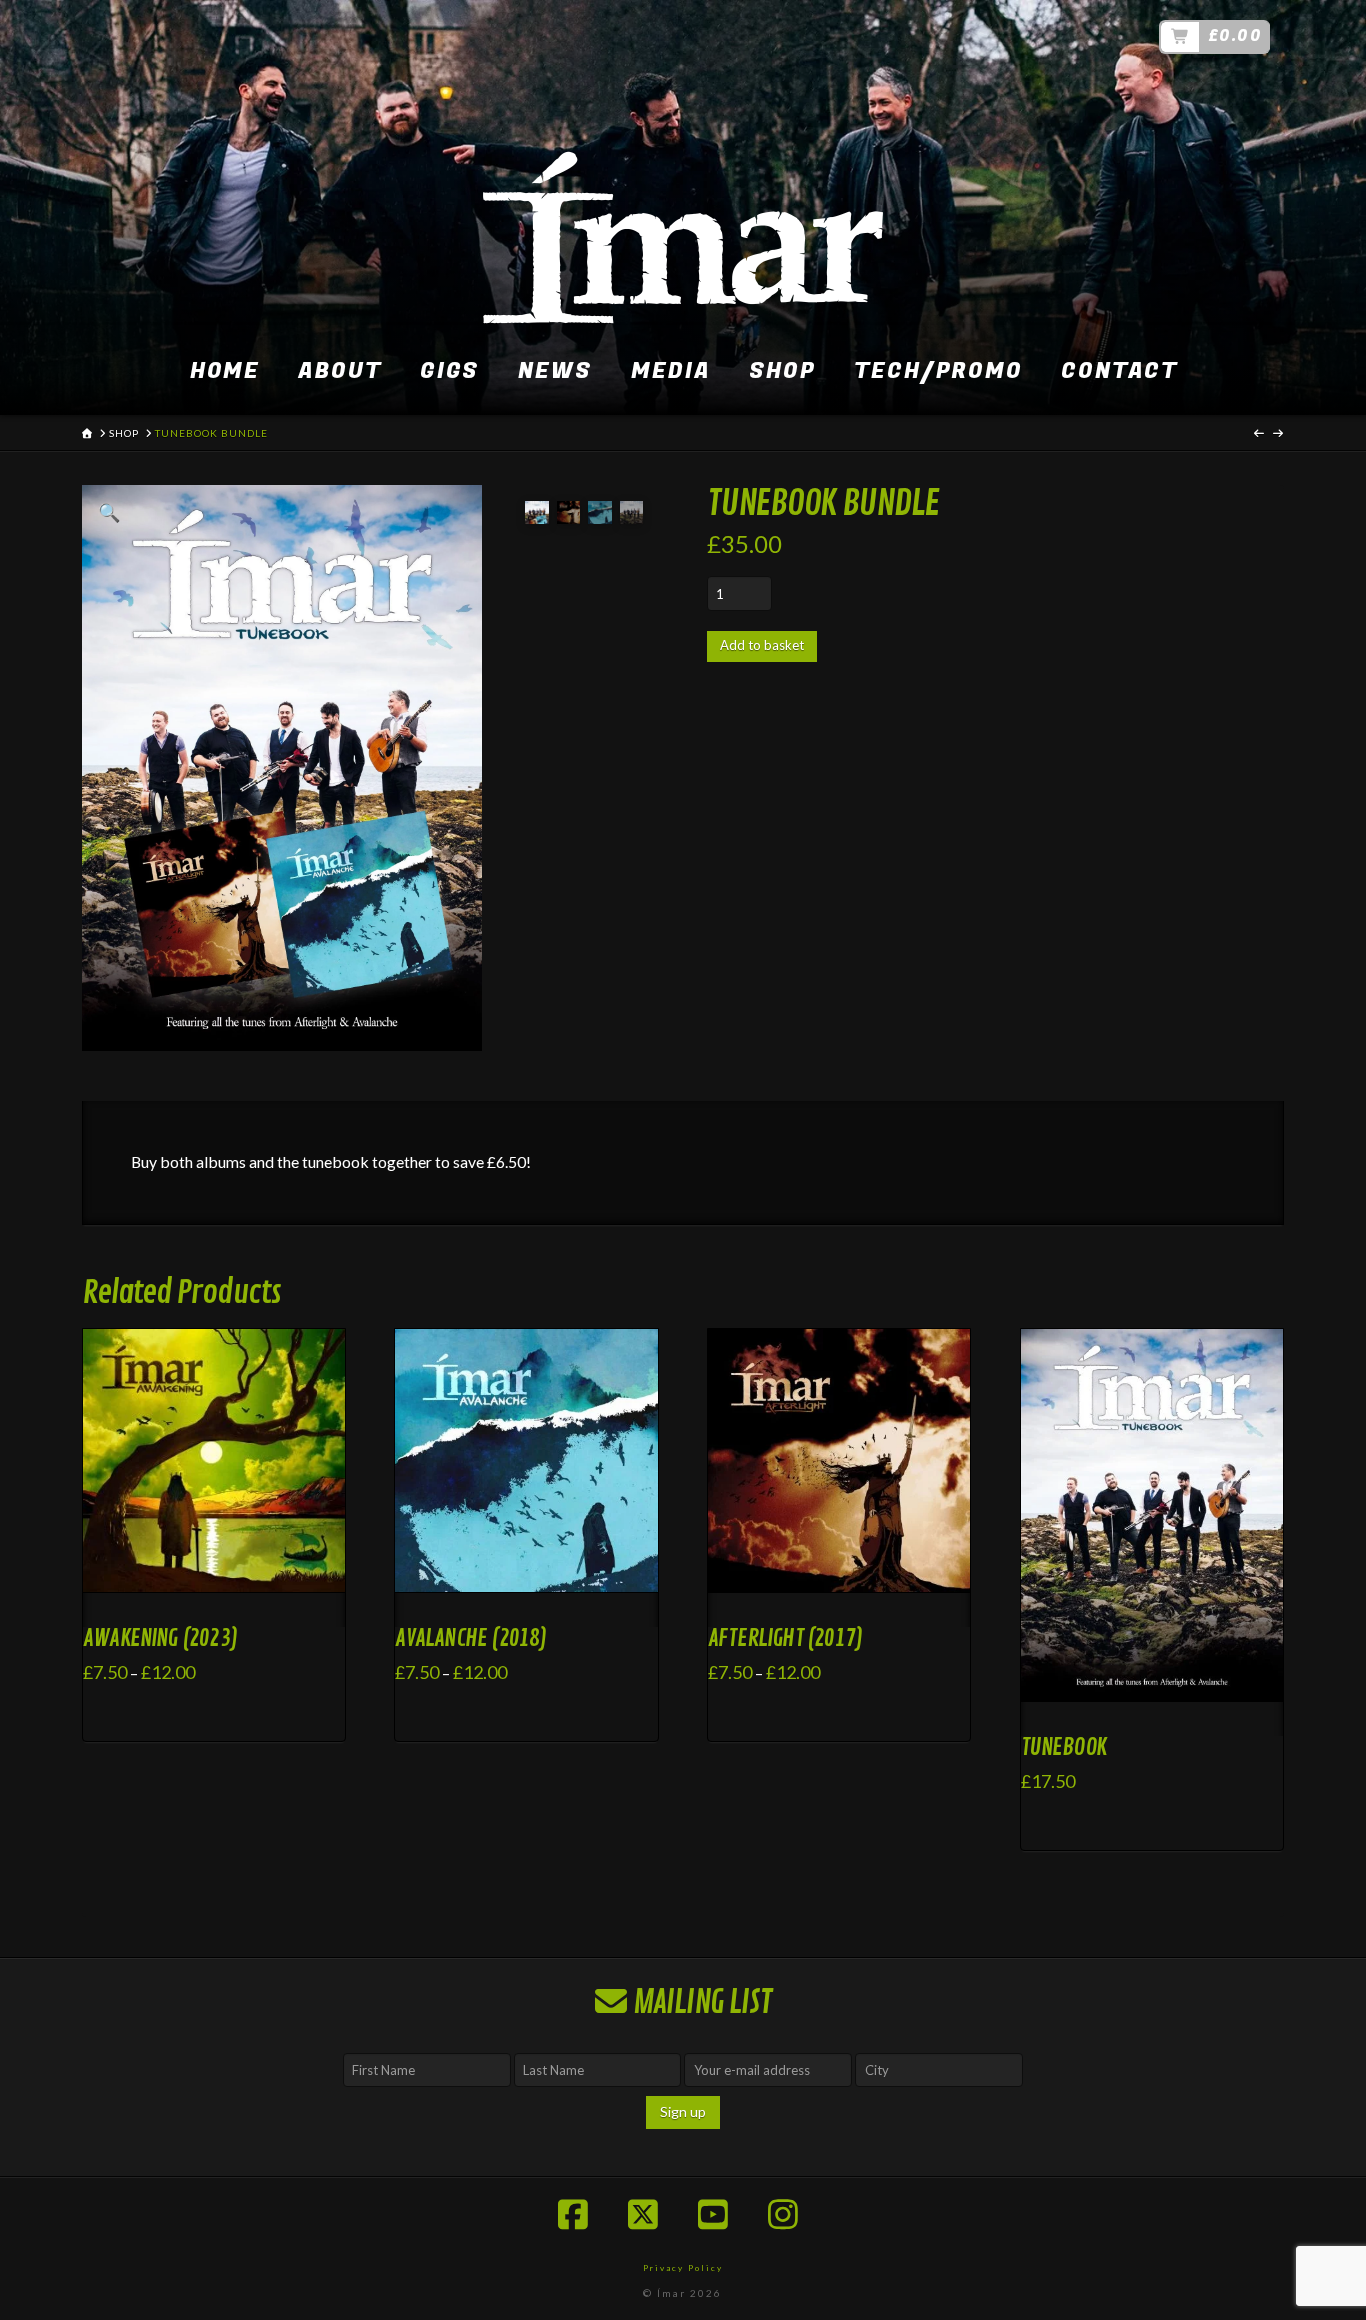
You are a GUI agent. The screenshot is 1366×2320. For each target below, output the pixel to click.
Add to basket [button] (1161, 1686)
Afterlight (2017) (785, 1638)
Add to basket (762, 645)
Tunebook (1063, 1747)
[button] (109, 512)
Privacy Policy (683, 2268)
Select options (220, 1577)
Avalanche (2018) (470, 1638)
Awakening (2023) (160, 1638)
